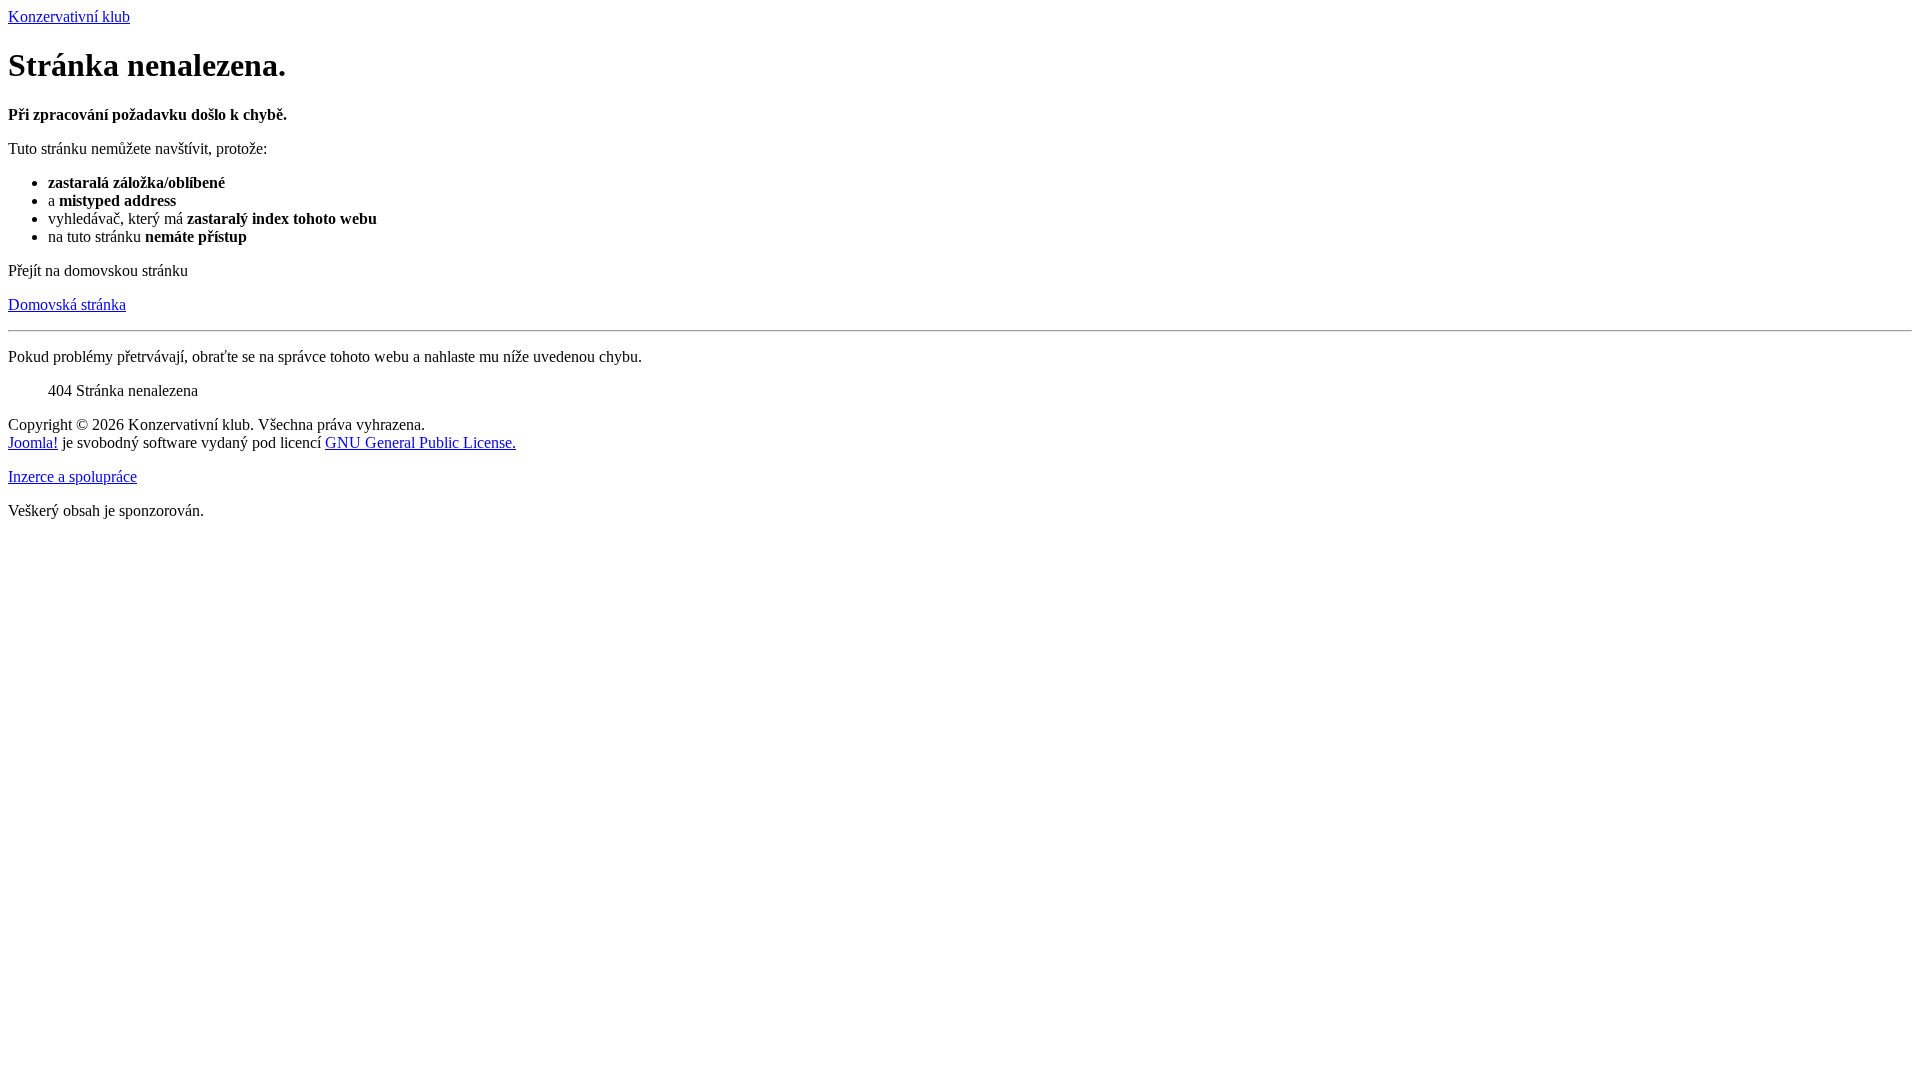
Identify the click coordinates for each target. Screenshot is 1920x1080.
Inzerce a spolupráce (72, 476)
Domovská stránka (67, 304)
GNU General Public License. (420, 442)
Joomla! (33, 442)
